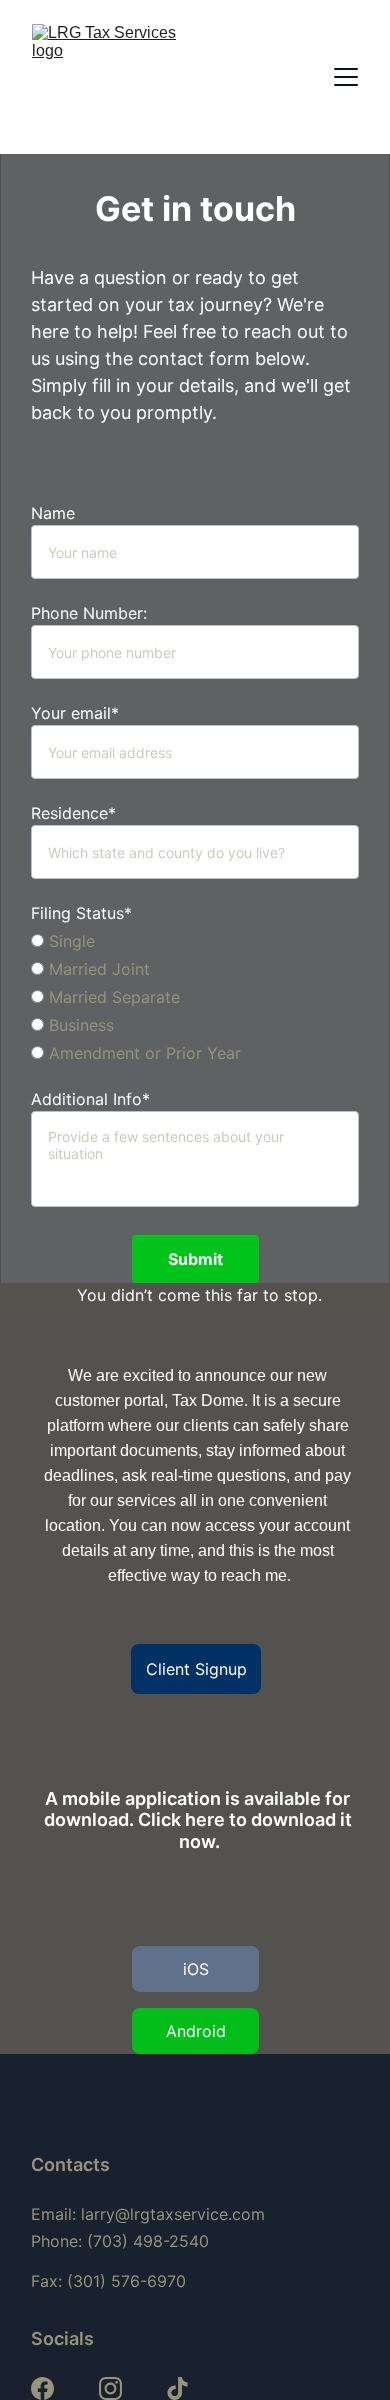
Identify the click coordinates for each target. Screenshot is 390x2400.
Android (196, 2031)
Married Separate (112, 997)
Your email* (75, 713)
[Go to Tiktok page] (177, 2388)
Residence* (73, 813)
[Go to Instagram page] (110, 2388)
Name (53, 513)
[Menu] (346, 77)
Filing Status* (81, 913)
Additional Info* (90, 1099)
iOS (196, 1969)
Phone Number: (89, 613)
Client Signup (196, 1669)
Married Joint (97, 969)
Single (69, 941)
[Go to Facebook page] (42, 2388)
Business (79, 1025)
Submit (195, 1259)
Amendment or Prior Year (142, 1053)
